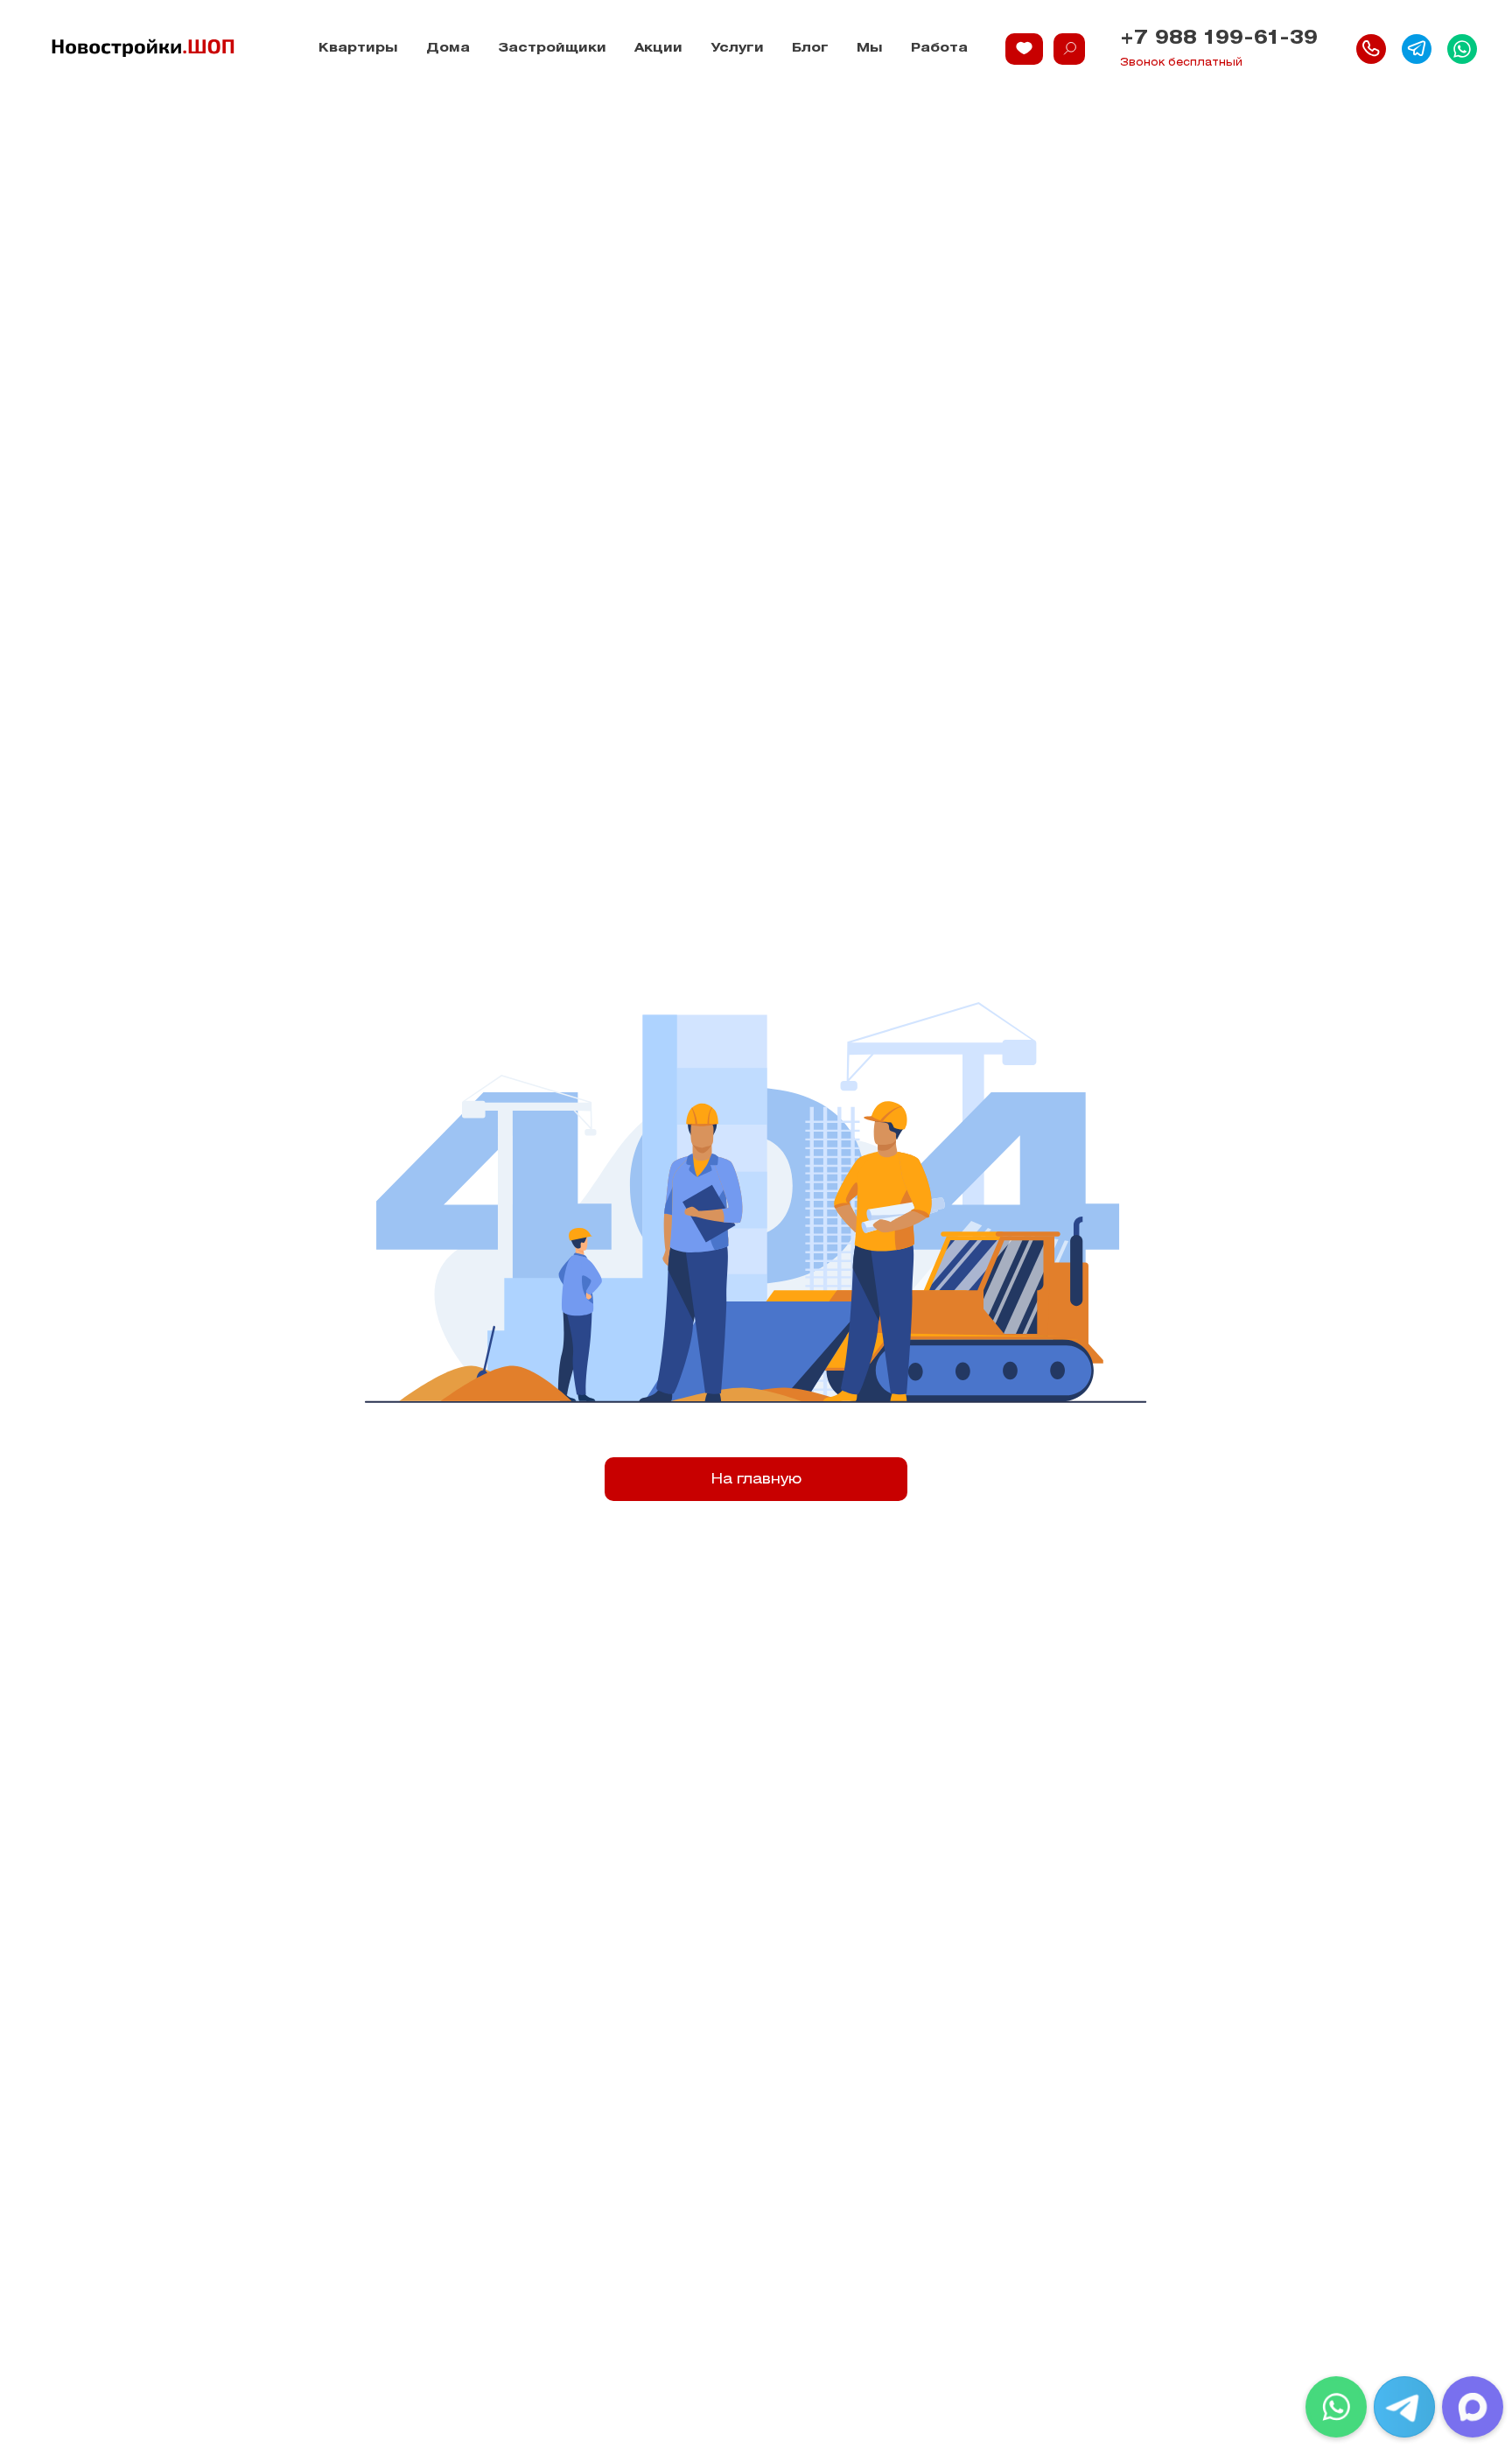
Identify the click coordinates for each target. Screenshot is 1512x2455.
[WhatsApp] (1336, 2407)
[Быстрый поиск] (1069, 49)
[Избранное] (1024, 49)
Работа (939, 49)
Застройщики (552, 49)
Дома (448, 49)
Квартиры (358, 49)
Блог (810, 49)
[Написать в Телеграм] (1417, 49)
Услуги (737, 49)
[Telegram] (1404, 2407)
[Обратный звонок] (1371, 49)
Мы (870, 49)
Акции (658, 49)
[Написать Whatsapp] (1462, 49)
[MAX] (1473, 2407)
